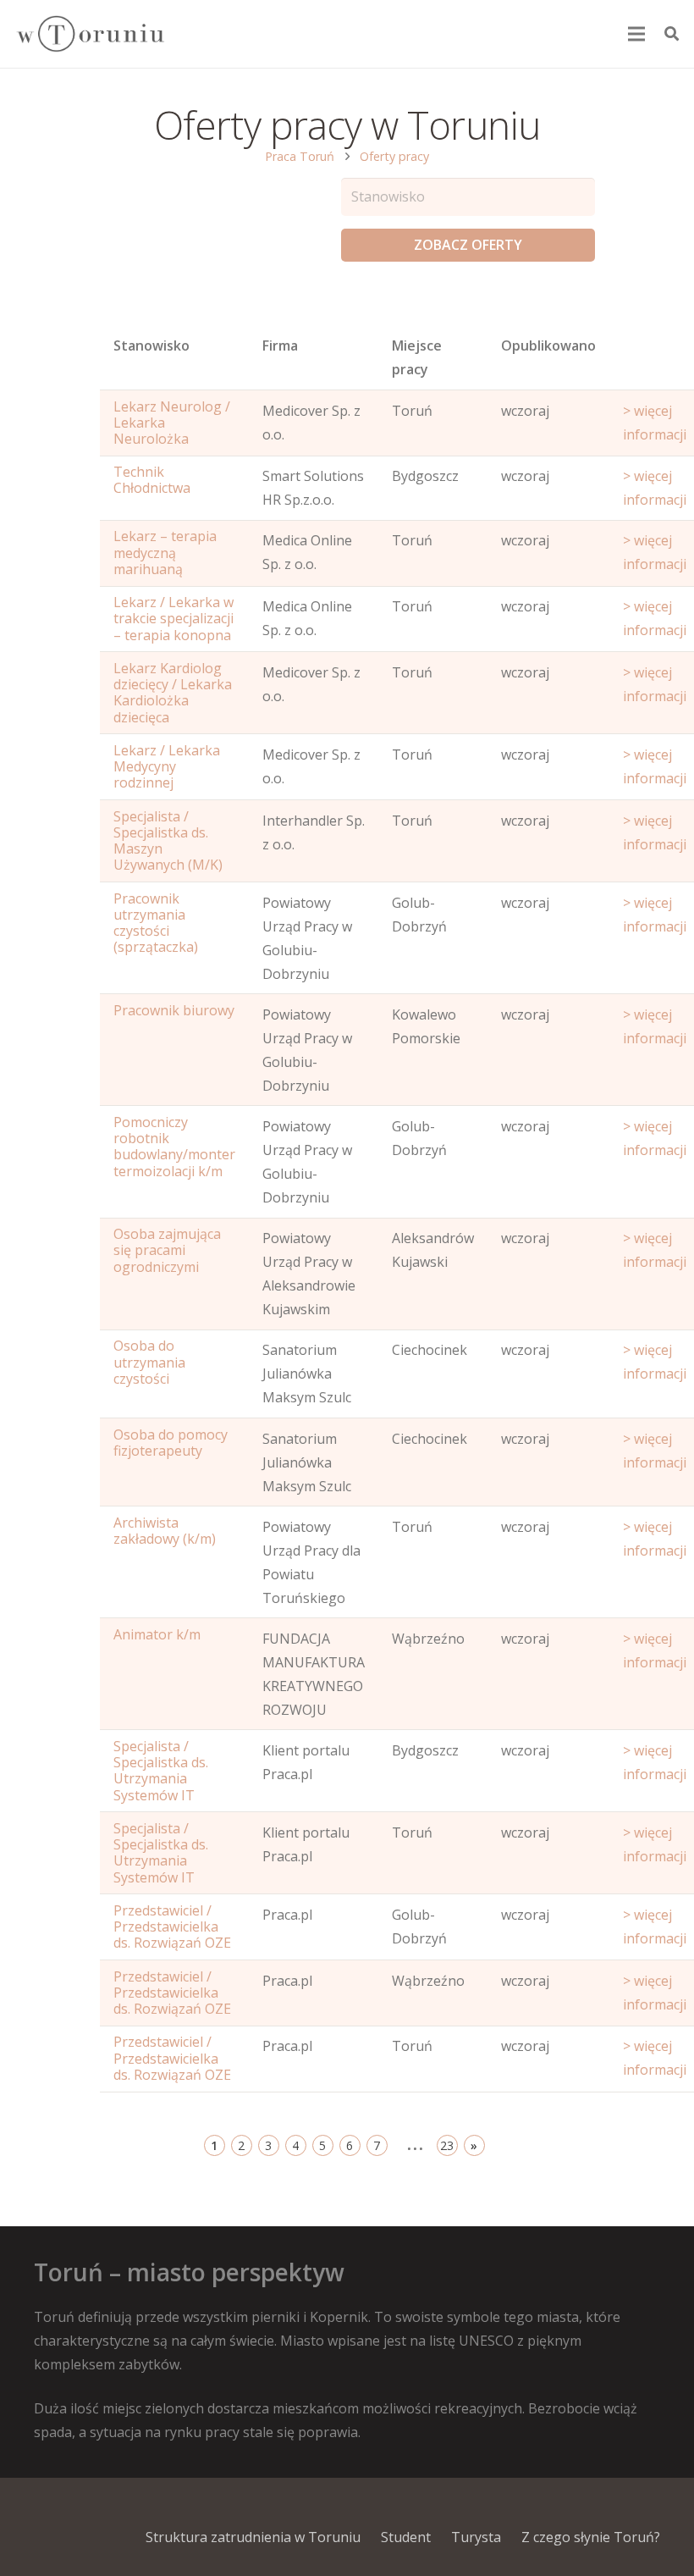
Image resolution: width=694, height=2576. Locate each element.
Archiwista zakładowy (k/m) (165, 1531)
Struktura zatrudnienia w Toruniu (253, 2537)
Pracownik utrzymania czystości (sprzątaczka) (156, 923)
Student (406, 2537)
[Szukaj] (672, 34)
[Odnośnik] (90, 34)
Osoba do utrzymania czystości (149, 1362)
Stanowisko (151, 345)
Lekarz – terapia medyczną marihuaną (165, 552)
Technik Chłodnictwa (152, 480)
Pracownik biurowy (174, 1010)
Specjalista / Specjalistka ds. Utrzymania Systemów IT (161, 1771)
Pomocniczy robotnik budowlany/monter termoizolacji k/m (174, 1147)
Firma (280, 345)
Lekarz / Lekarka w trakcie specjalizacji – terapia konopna (173, 618)
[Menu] (637, 34)
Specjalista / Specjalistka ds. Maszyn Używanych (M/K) (168, 841)
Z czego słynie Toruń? (591, 2537)
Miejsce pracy (417, 357)
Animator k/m (157, 1634)
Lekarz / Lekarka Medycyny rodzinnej (167, 766)
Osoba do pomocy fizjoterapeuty (171, 1443)
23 (447, 2145)
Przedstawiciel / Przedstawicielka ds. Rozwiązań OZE (172, 1926)
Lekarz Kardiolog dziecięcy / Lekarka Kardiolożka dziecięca (173, 693)
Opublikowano (548, 345)
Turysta (476, 2537)
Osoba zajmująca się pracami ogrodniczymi (167, 1250)
